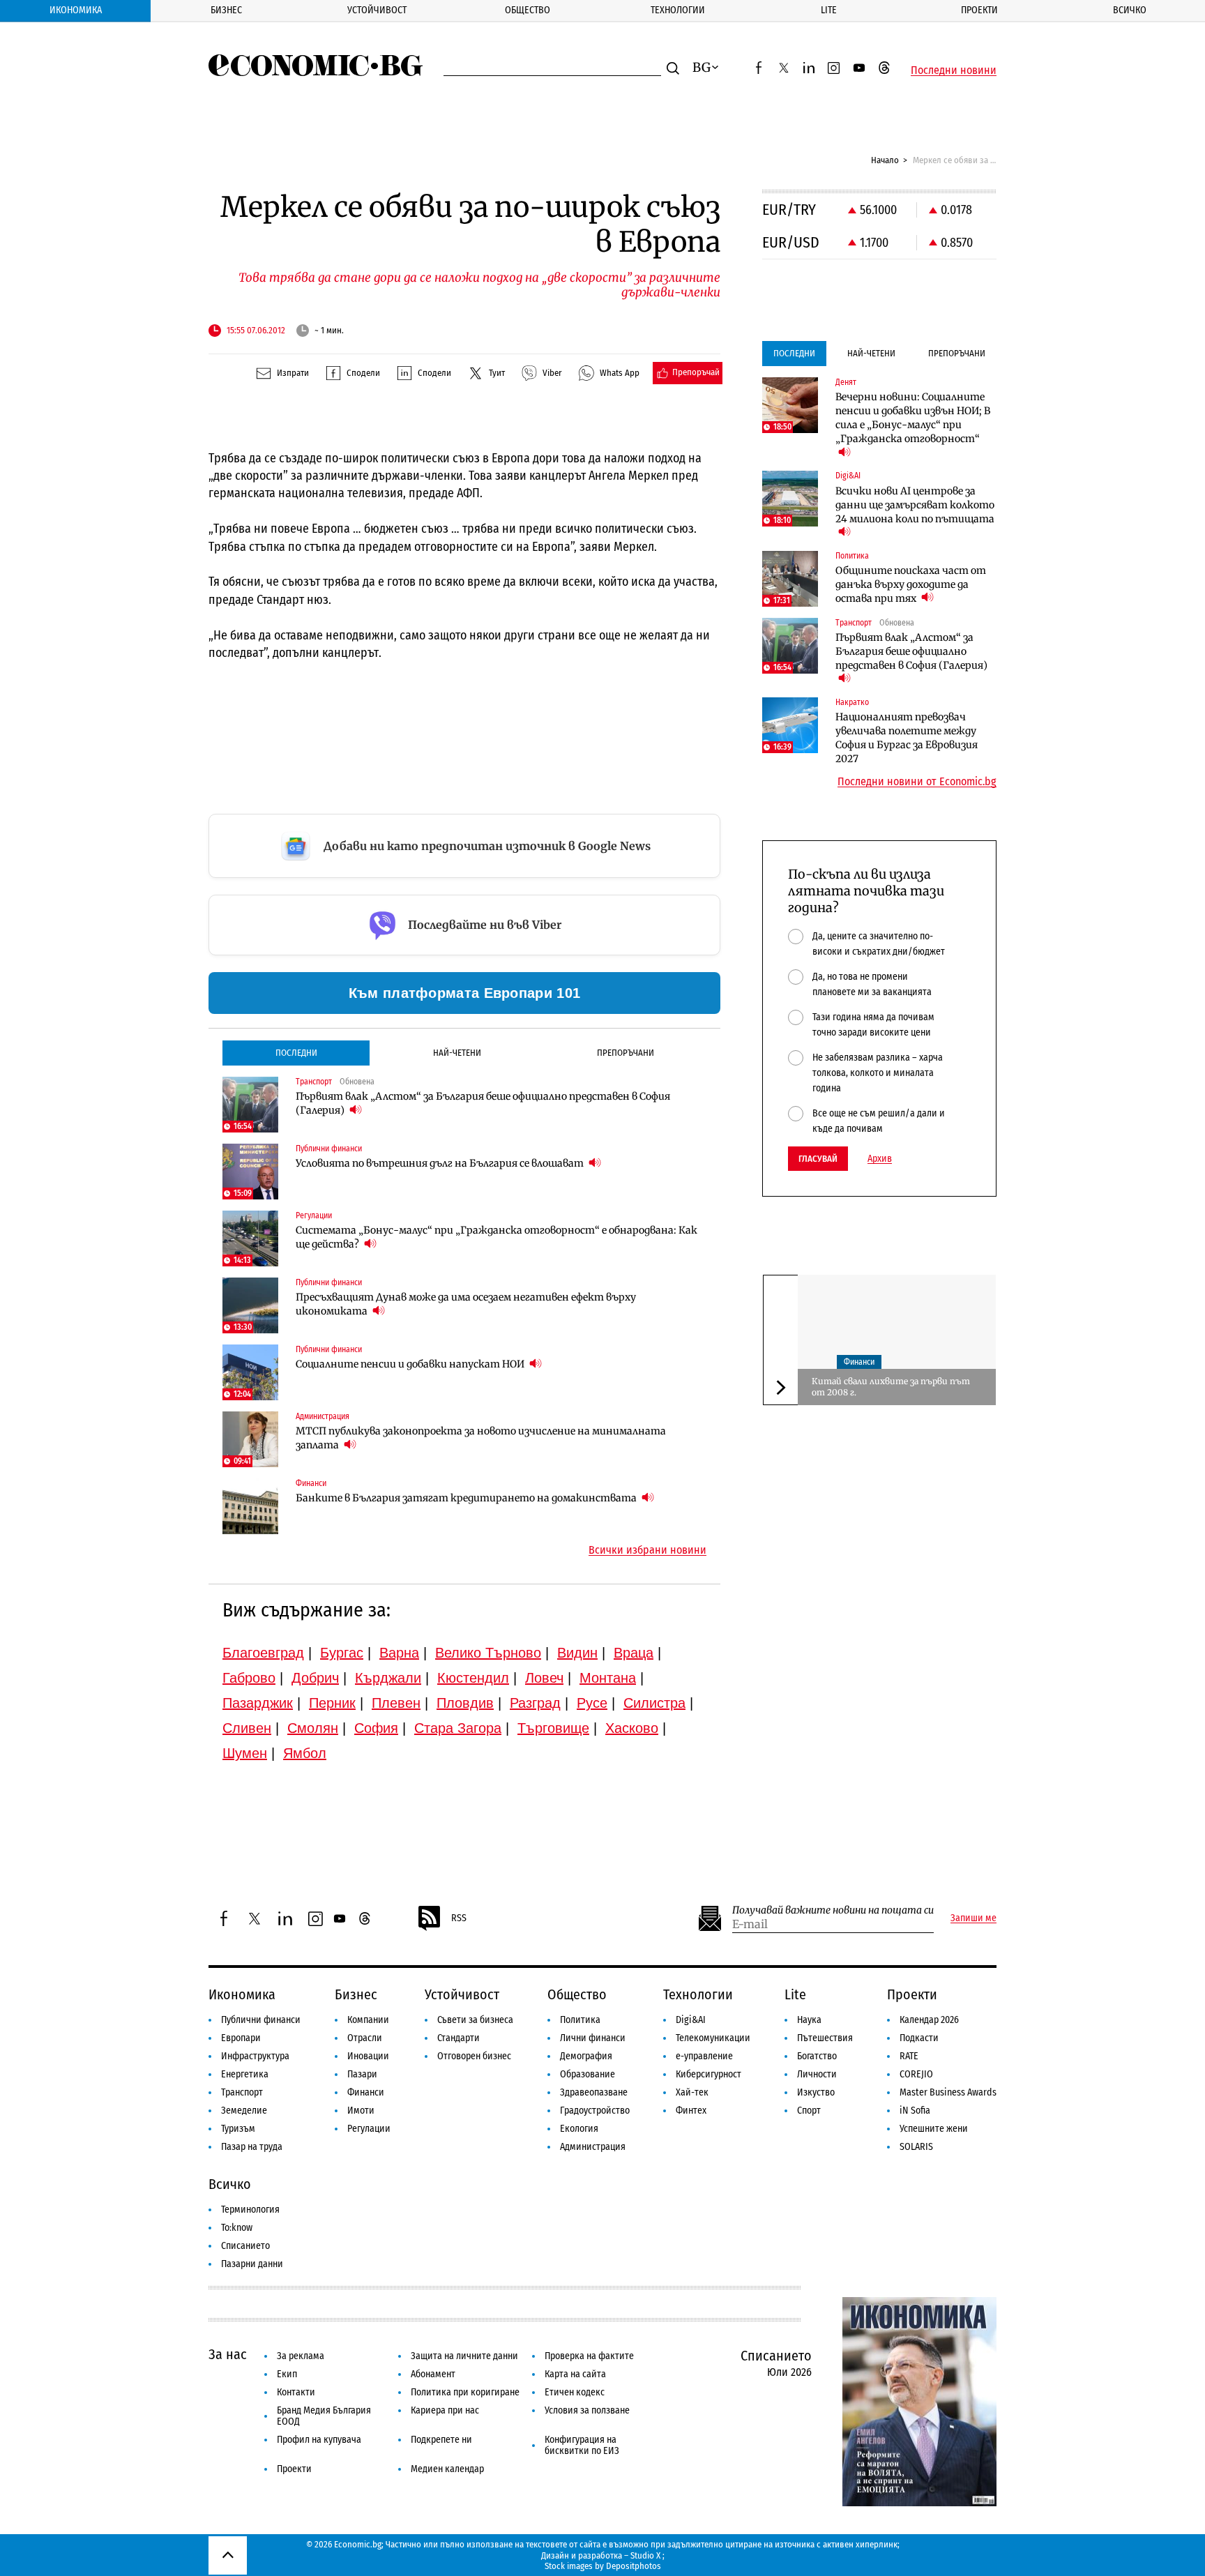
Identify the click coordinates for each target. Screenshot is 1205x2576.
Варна (399, 1653)
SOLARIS (916, 2147)
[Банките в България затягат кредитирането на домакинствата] (250, 1506)
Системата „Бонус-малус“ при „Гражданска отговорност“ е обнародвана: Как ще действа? (497, 1237)
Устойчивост (377, 10)
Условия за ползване (587, 2410)
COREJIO (916, 2074)
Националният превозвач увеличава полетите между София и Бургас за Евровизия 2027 (907, 738)
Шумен (245, 1753)
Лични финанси (593, 2038)
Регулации (369, 2129)
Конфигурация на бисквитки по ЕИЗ (582, 2445)
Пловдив (465, 1703)
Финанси (859, 1363)
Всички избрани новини (647, 1550)
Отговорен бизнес (474, 2056)
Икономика (76, 10)
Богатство (817, 2056)
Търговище (553, 1728)
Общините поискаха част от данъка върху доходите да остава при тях (911, 584)
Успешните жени (934, 2129)
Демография (586, 2056)
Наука (809, 2020)
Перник (332, 1703)
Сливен (247, 1728)
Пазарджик (258, 1703)
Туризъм (238, 2129)
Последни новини (954, 70)
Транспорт (242, 2092)
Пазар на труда (252, 2147)
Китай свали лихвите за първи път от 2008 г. (891, 1387)
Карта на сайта (575, 2374)
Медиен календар (447, 2469)
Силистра (654, 1703)
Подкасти (919, 2038)
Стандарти (458, 2038)
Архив (880, 1159)
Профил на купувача (319, 2440)
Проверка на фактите (589, 2356)
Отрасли (365, 2038)
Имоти (361, 2111)
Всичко (1130, 10)
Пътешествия (825, 2038)
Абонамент (433, 2374)
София (376, 1728)
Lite (829, 10)
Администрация (593, 2147)
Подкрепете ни (441, 2440)
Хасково (632, 1728)
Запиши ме (973, 1918)
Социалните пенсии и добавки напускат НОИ (411, 1364)
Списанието (245, 2246)
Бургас (342, 1653)
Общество (528, 10)
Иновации (368, 2056)
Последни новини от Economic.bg (917, 782)
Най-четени (457, 1053)
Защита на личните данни (464, 2356)
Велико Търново (488, 1653)
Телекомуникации (713, 2038)
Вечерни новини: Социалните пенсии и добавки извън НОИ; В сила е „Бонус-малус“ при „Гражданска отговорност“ (913, 418)
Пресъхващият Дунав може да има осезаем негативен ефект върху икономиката (466, 1304)
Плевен (396, 1703)
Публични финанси (261, 2020)
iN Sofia (915, 2111)
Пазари (362, 2074)
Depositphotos (634, 2566)
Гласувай (818, 1159)
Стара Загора (458, 1728)
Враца (634, 1653)
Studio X (645, 2555)
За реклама (301, 2356)
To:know (237, 2228)
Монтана (608, 1678)
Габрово (249, 1678)
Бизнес (226, 10)
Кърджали (388, 1678)
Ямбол (305, 1753)
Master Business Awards (948, 2092)
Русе (592, 1703)
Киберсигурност (708, 2074)
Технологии (678, 10)
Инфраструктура (255, 2056)
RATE (909, 2056)
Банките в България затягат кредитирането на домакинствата (467, 1498)
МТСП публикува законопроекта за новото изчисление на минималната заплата (481, 1438)
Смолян (313, 1728)
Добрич (315, 1678)
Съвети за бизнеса (475, 2020)
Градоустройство (595, 2111)
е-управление (704, 2056)
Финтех (691, 2111)
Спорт (809, 2111)
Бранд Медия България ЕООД (324, 2416)
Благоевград (263, 1653)
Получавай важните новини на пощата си (833, 1910)
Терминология (250, 2210)
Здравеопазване (594, 2092)
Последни (296, 1053)
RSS (459, 1918)
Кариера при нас (445, 2410)
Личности (817, 2074)
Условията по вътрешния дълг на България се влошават (441, 1163)
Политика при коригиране (465, 2392)
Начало (885, 160)
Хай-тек (692, 2092)
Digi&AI (691, 2020)
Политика (580, 2020)
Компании (368, 2020)
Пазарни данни (252, 2264)
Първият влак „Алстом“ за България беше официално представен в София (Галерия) (483, 1103)
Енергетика (245, 2074)
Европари (241, 2038)
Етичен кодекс (575, 2392)
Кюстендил (473, 1678)
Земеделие (244, 2111)
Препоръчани (626, 1053)
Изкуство (816, 2092)
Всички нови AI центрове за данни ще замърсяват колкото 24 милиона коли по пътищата (915, 505)
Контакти (296, 2392)
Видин (577, 1653)
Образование (588, 2074)
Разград (535, 1703)
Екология (579, 2129)
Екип (287, 2374)
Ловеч (544, 1678)
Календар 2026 (929, 2020)
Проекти (979, 10)
